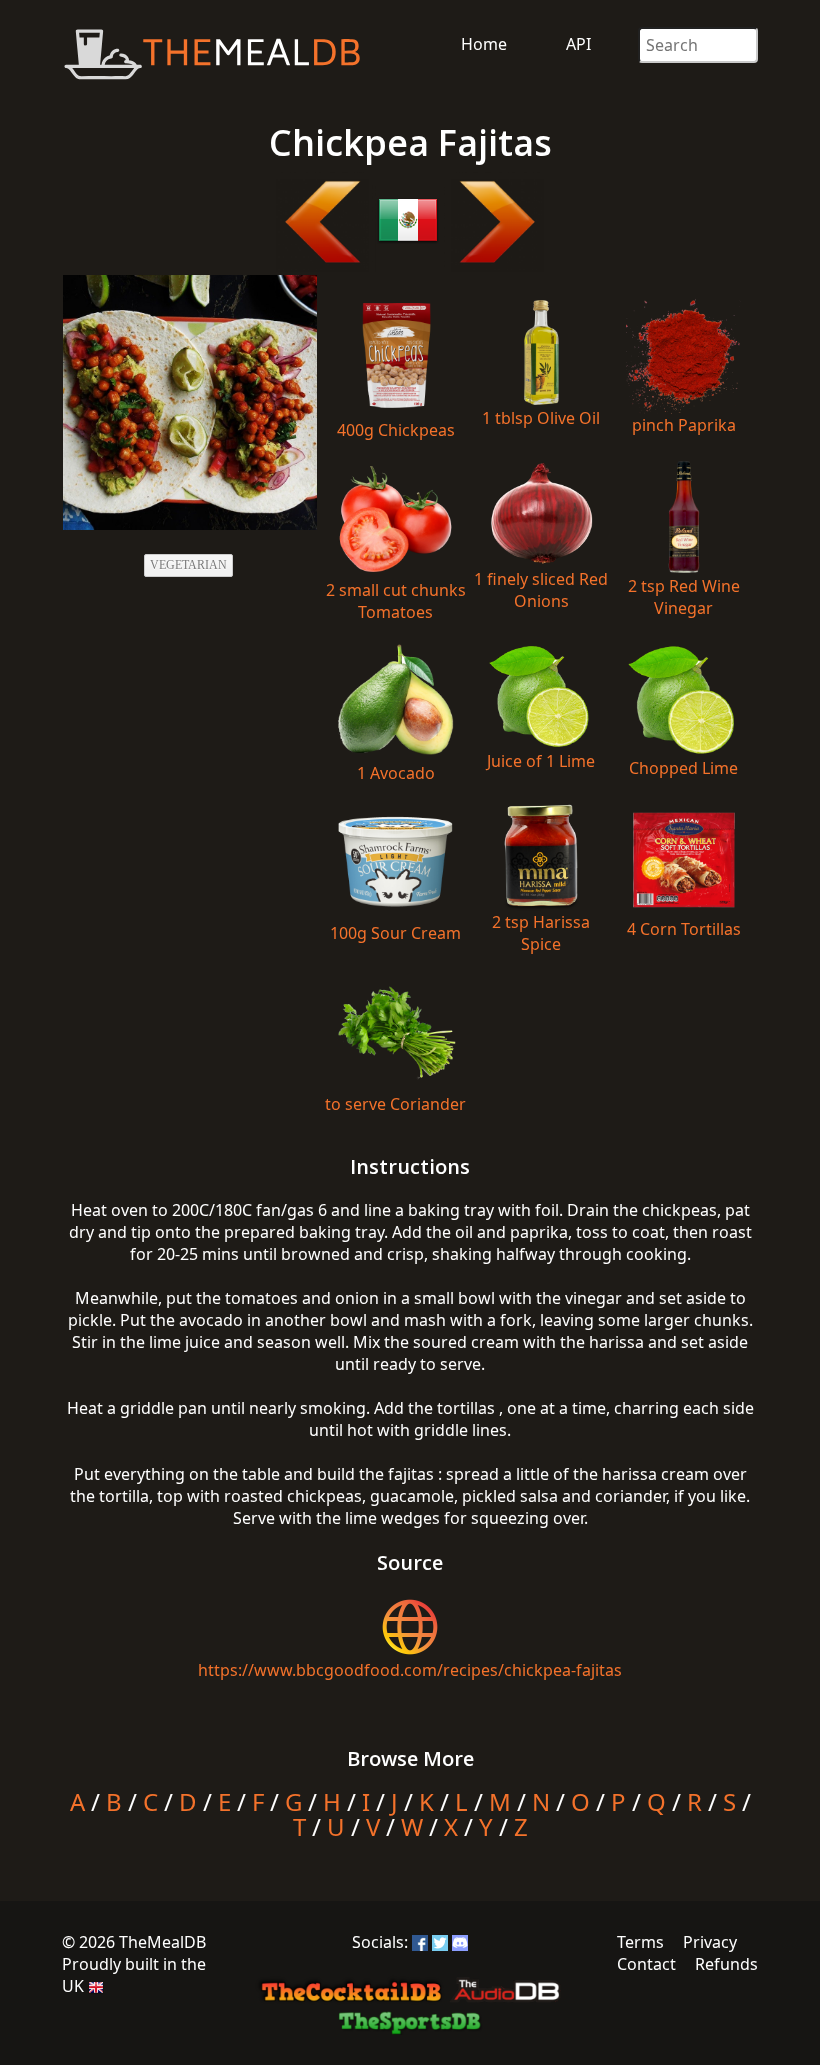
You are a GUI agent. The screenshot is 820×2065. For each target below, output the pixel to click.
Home (484, 44)
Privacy (710, 1942)
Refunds (726, 1964)
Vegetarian (188, 565)
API (578, 44)
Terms (640, 1942)
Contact (646, 1964)
